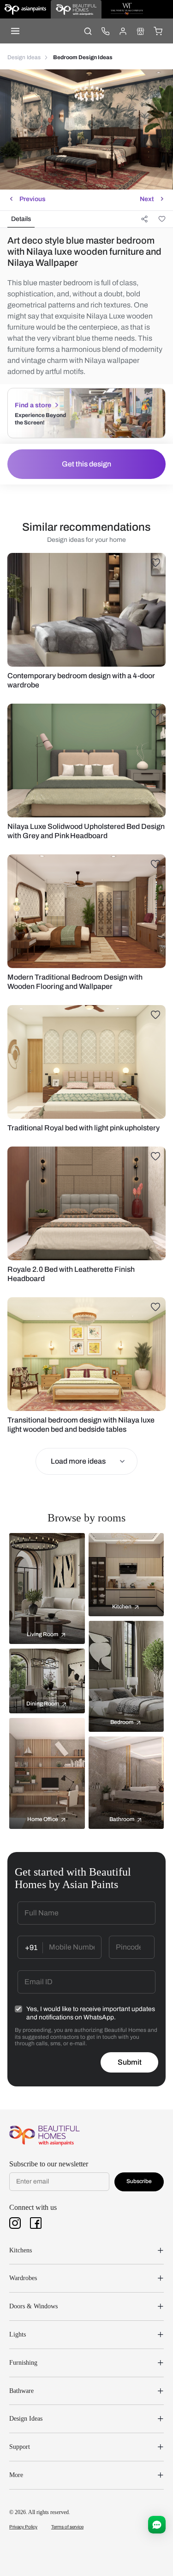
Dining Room (43, 1704)
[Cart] (158, 31)
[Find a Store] (140, 31)
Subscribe (139, 2181)
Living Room (42, 1634)
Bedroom (122, 1722)
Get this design (86, 464)
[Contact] (105, 31)
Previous (33, 199)
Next (147, 199)
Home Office (43, 1819)
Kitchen (122, 1607)
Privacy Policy (23, 2527)
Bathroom (122, 1819)
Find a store (33, 405)
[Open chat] (157, 2525)
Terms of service (67, 2527)
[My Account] (123, 31)
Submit (130, 2062)
